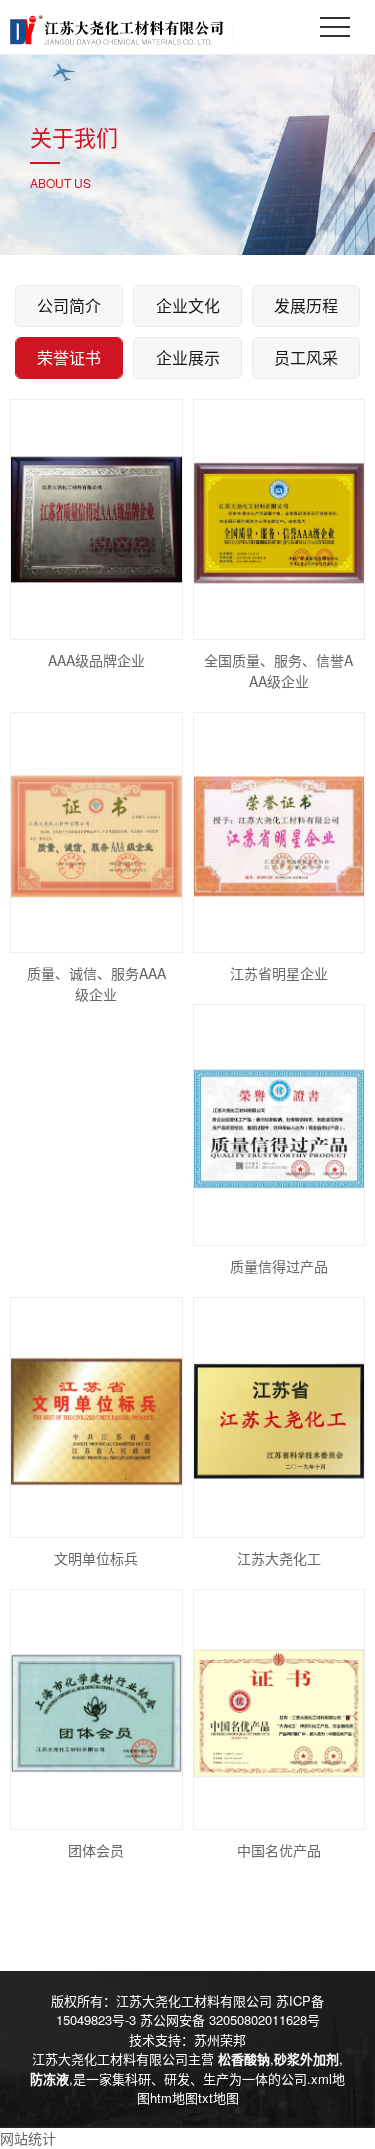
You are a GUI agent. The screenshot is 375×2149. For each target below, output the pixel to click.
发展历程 (306, 305)
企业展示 (188, 357)
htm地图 (174, 2097)
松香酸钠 (244, 2058)
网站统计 (28, 2138)
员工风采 (306, 357)
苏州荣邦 (220, 2039)
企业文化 (188, 305)
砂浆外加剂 (306, 2058)
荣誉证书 (69, 357)
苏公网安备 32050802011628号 (230, 2019)
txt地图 (218, 2097)
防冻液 (49, 2078)
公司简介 (69, 305)
